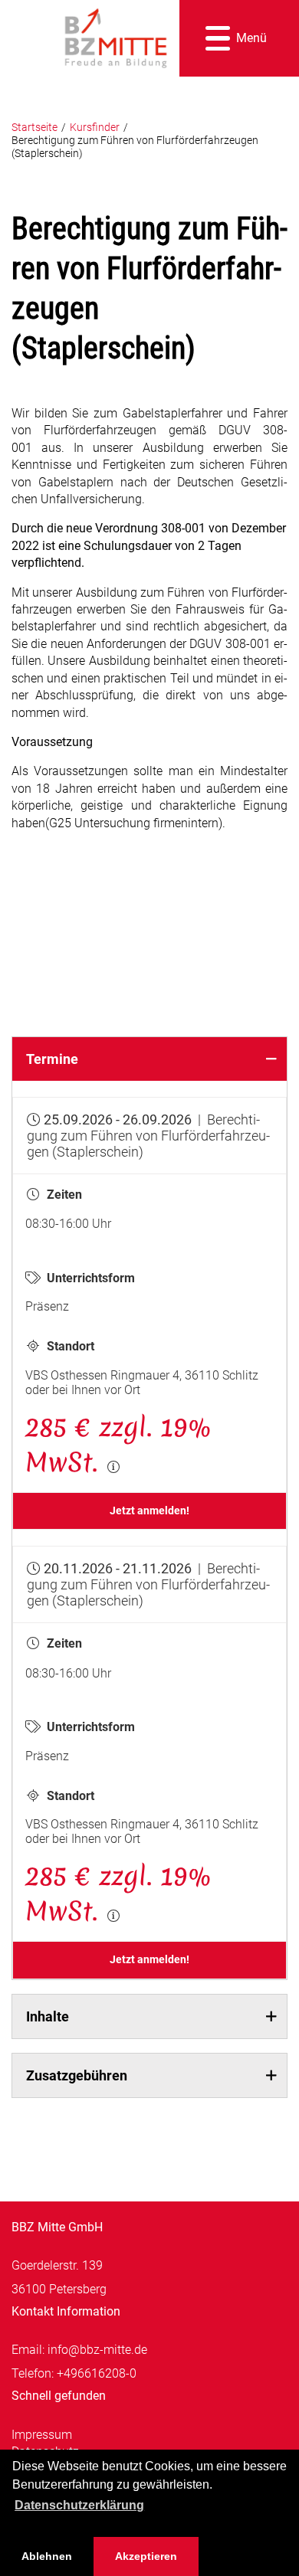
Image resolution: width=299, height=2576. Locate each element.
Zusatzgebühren (77, 2075)
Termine (52, 1059)
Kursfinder (95, 128)
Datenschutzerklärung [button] (79, 2505)
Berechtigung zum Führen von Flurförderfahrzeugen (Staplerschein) (135, 147)
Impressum (42, 2435)
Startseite (34, 128)
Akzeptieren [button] (146, 2556)
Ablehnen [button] (47, 2556)
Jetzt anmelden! (149, 1511)
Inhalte (48, 2016)
